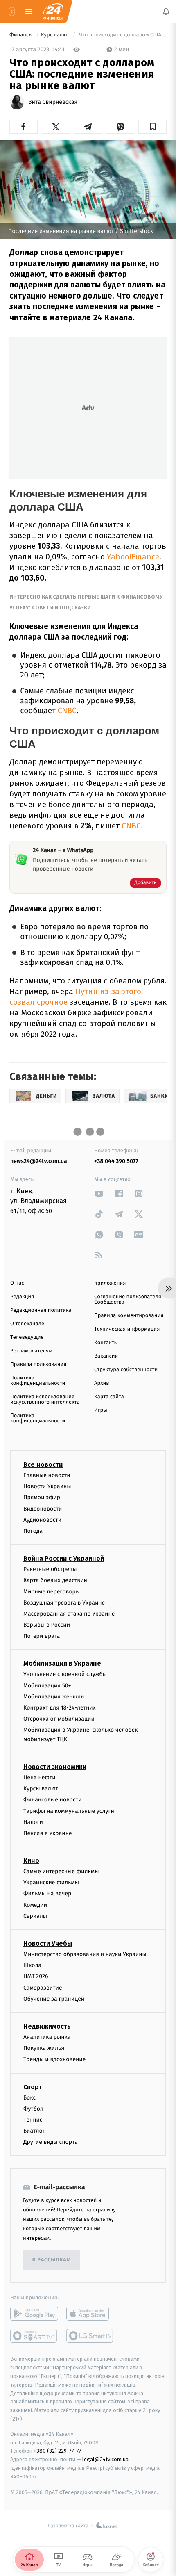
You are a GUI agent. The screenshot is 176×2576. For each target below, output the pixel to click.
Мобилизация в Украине (62, 1663)
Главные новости (47, 1475)
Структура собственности (126, 1370)
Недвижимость (47, 2026)
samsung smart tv (90, 2336)
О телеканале (27, 1324)
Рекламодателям (31, 1351)
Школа (32, 1965)
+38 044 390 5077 (116, 1161)
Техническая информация (127, 1329)
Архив (102, 1383)
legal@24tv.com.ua (105, 2459)
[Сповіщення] (166, 11)
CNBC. (131, 826)
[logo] (53, 11)
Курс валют (56, 35)
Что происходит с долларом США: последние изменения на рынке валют (122, 35)
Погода (33, 1531)
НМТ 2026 (36, 1976)
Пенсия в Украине (48, 1833)
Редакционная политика (41, 1310)
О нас (17, 1283)
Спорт (33, 2087)
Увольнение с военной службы (65, 1674)
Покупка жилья (44, 2048)
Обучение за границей (54, 1998)
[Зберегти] (152, 127)
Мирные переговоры (52, 1591)
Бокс (29, 2097)
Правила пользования (38, 1364)
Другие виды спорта (51, 2142)
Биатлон (35, 2131)
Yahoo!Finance (132, 557)
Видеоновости (43, 1508)
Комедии (35, 1905)
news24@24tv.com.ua (39, 1161)
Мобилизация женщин (54, 1696)
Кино (31, 1861)
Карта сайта (109, 1397)
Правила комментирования (129, 1316)
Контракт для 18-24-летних (60, 1708)
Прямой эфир (42, 1497)
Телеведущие (27, 1337)
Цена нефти (39, 1777)
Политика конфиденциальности (38, 1381)
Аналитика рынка (47, 2037)
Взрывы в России (47, 1625)
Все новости (43, 1465)
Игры (101, 1410)
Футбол (33, 2108)
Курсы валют (41, 1788)
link (99, 1193)
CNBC (66, 711)
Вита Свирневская (53, 102)
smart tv (34, 2336)
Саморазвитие (43, 1987)
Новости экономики (55, 1767)
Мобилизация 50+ (47, 1685)
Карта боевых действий (55, 1580)
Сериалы (35, 1916)
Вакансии (106, 1356)
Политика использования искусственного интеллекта (45, 1400)
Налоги (33, 1822)
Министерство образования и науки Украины (85, 1954)
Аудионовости (42, 1519)
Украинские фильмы (51, 1882)
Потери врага (42, 1636)
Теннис (33, 2120)
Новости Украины (47, 1486)
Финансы (22, 35)
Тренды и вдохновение (54, 2059)
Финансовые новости (52, 1800)
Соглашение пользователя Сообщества (128, 1299)
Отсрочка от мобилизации (59, 1719)
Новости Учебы (48, 1943)
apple (90, 2314)
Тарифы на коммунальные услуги (69, 1811)
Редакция (22, 1297)
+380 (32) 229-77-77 (58, 2451)
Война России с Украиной (64, 1558)
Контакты (106, 1343)
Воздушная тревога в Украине (64, 1602)
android (34, 2314)
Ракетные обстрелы (50, 1569)
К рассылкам (52, 2260)
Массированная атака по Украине (69, 1614)
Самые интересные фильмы (61, 1871)
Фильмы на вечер (47, 1893)
